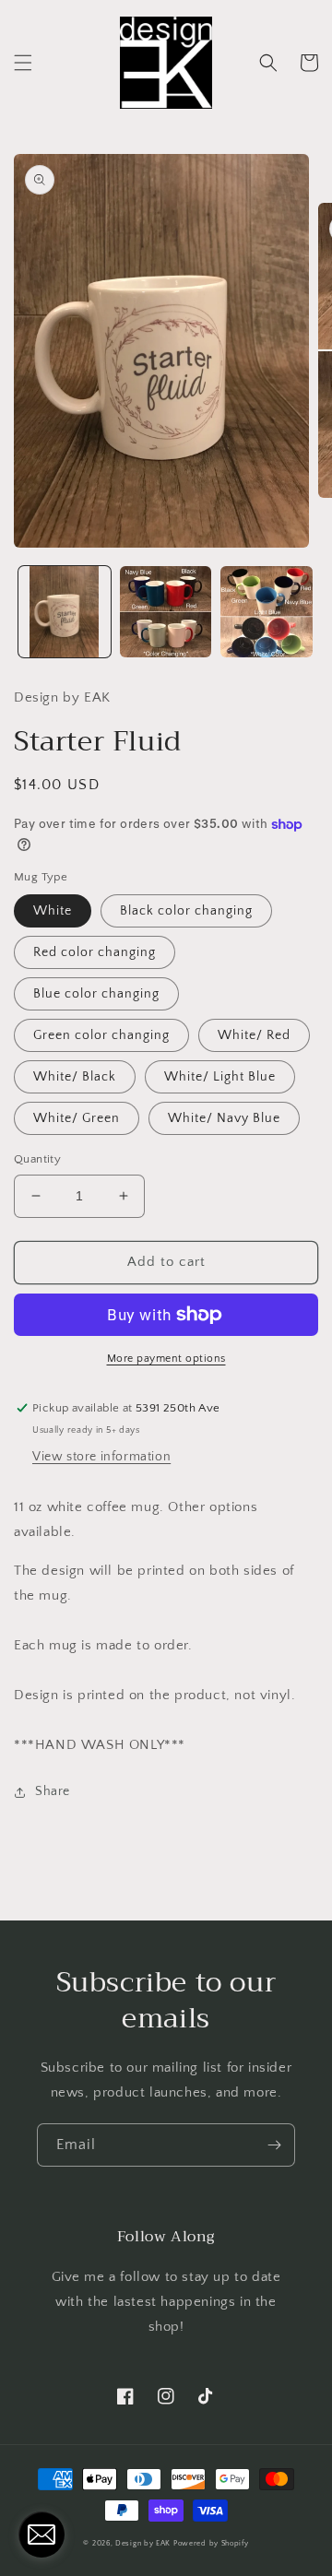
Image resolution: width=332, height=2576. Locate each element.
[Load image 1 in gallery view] (65, 612)
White (53, 911)
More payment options (166, 1359)
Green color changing (101, 1035)
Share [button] (53, 1791)
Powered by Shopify (211, 2543)
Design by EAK (143, 2543)
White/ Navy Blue (224, 1118)
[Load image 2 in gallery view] (166, 612)
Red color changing (95, 952)
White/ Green (77, 1118)
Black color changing (186, 911)
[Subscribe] (274, 2145)
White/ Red (254, 1035)
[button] (23, 63)
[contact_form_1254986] (41, 2535)
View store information (101, 1457)
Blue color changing (96, 994)
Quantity (37, 1159)
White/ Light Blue (220, 1077)
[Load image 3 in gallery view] (267, 612)
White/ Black (75, 1077)
